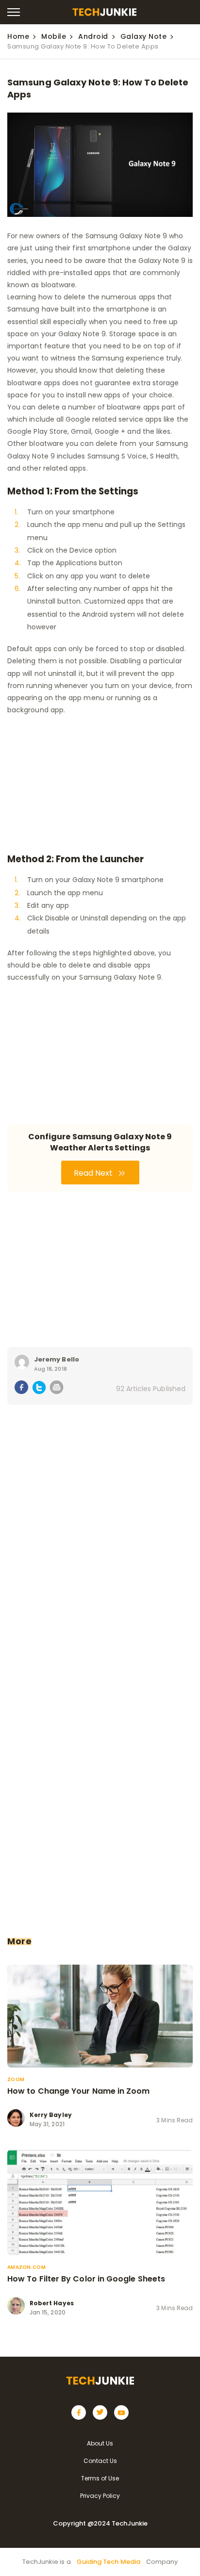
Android (93, 36)
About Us (100, 2443)
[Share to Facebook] (22, 1389)
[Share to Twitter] (39, 1389)
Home (18, 36)
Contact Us (100, 2461)
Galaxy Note (144, 36)
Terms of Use (100, 2478)
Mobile (54, 36)
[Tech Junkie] (104, 13)
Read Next (94, 1173)
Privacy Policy (100, 2496)
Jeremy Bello (57, 1359)
